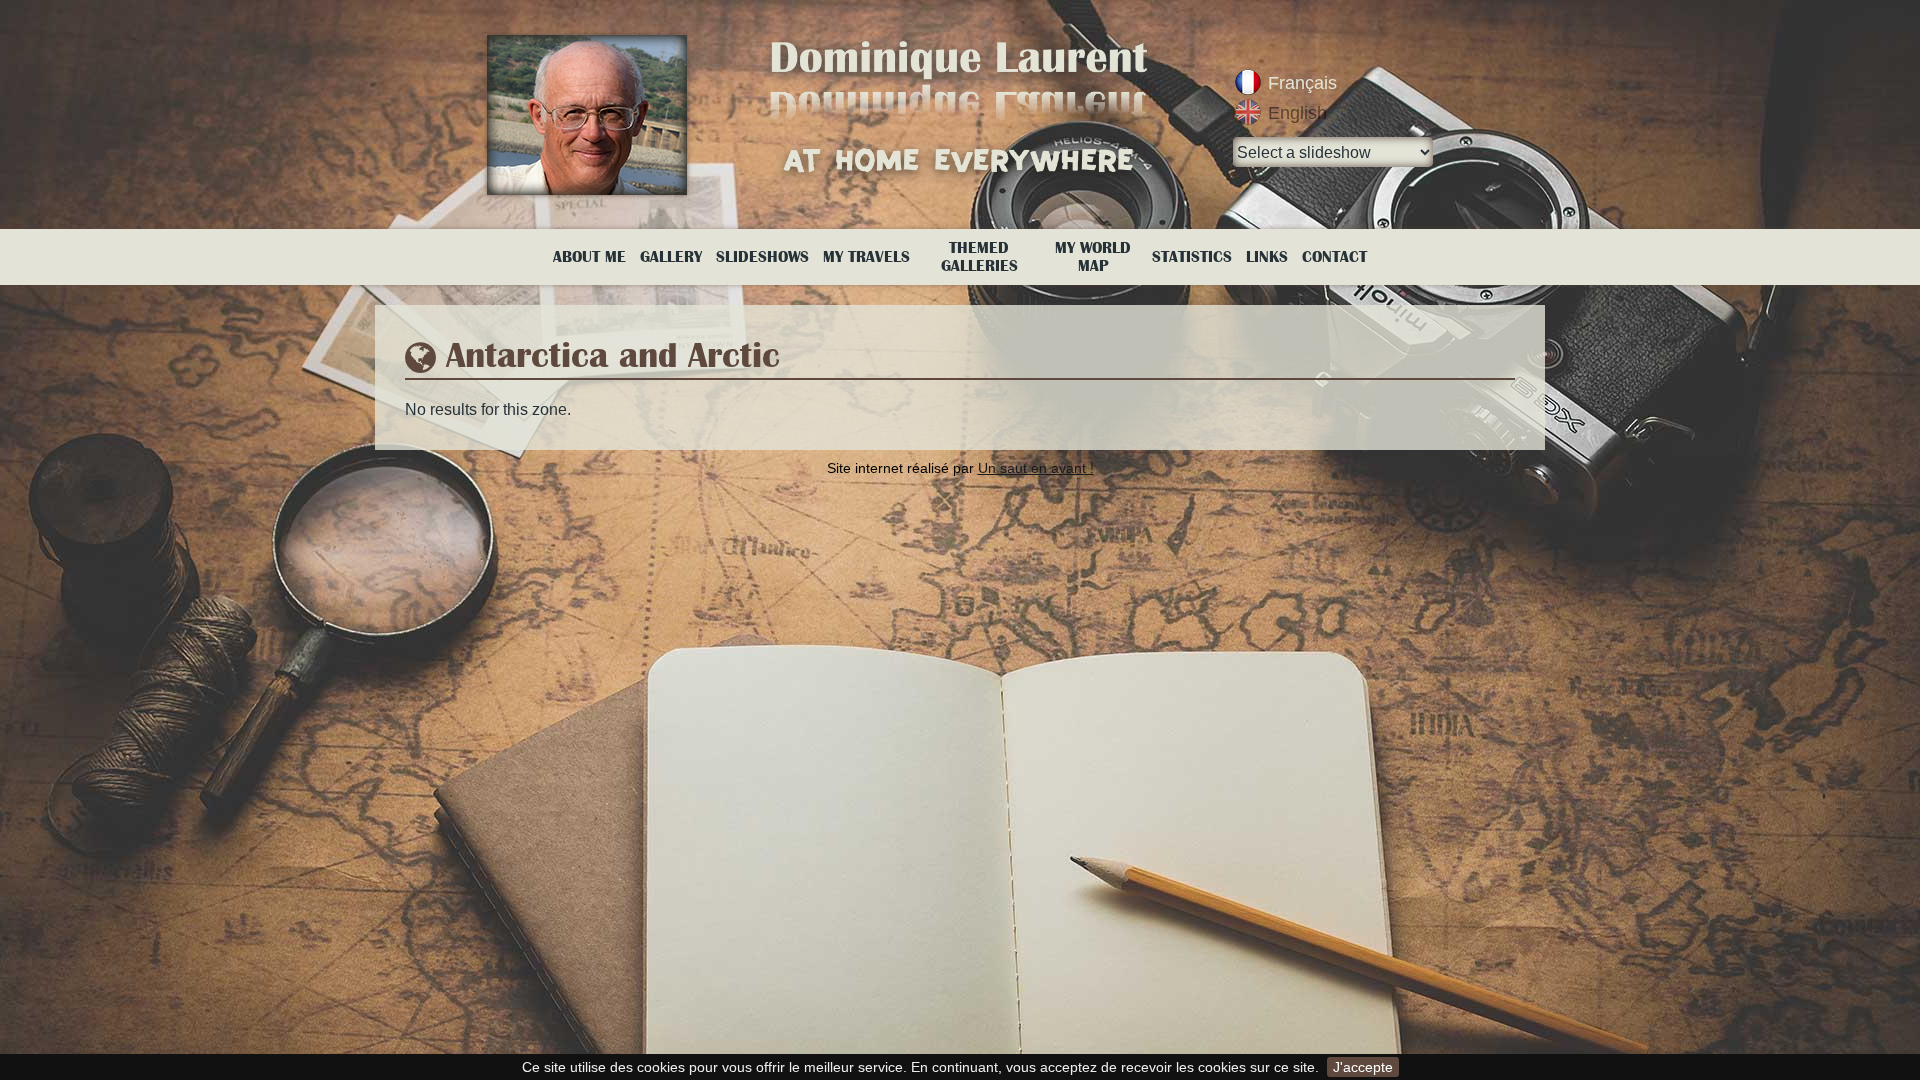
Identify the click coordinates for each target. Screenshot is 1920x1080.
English (1297, 113)
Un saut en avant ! (1036, 468)
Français (1302, 83)
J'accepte (1363, 1067)
